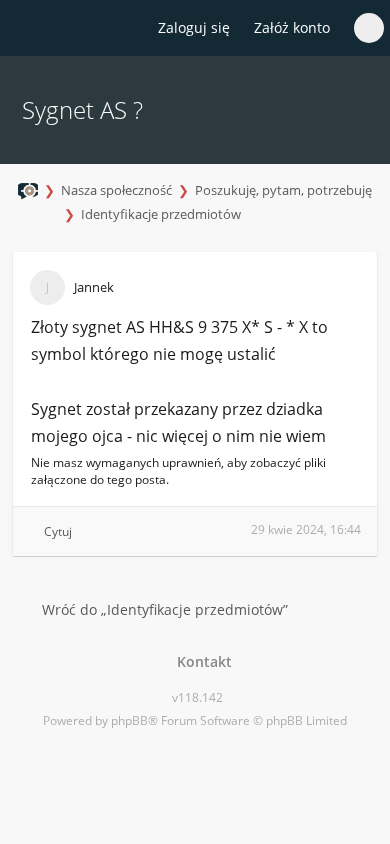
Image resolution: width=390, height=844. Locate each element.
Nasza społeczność (116, 190)
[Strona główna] (27, 29)
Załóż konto (292, 27)
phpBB (129, 720)
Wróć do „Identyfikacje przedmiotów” (165, 609)
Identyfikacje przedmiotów (161, 214)
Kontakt (200, 661)
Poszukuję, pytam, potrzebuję (283, 190)
